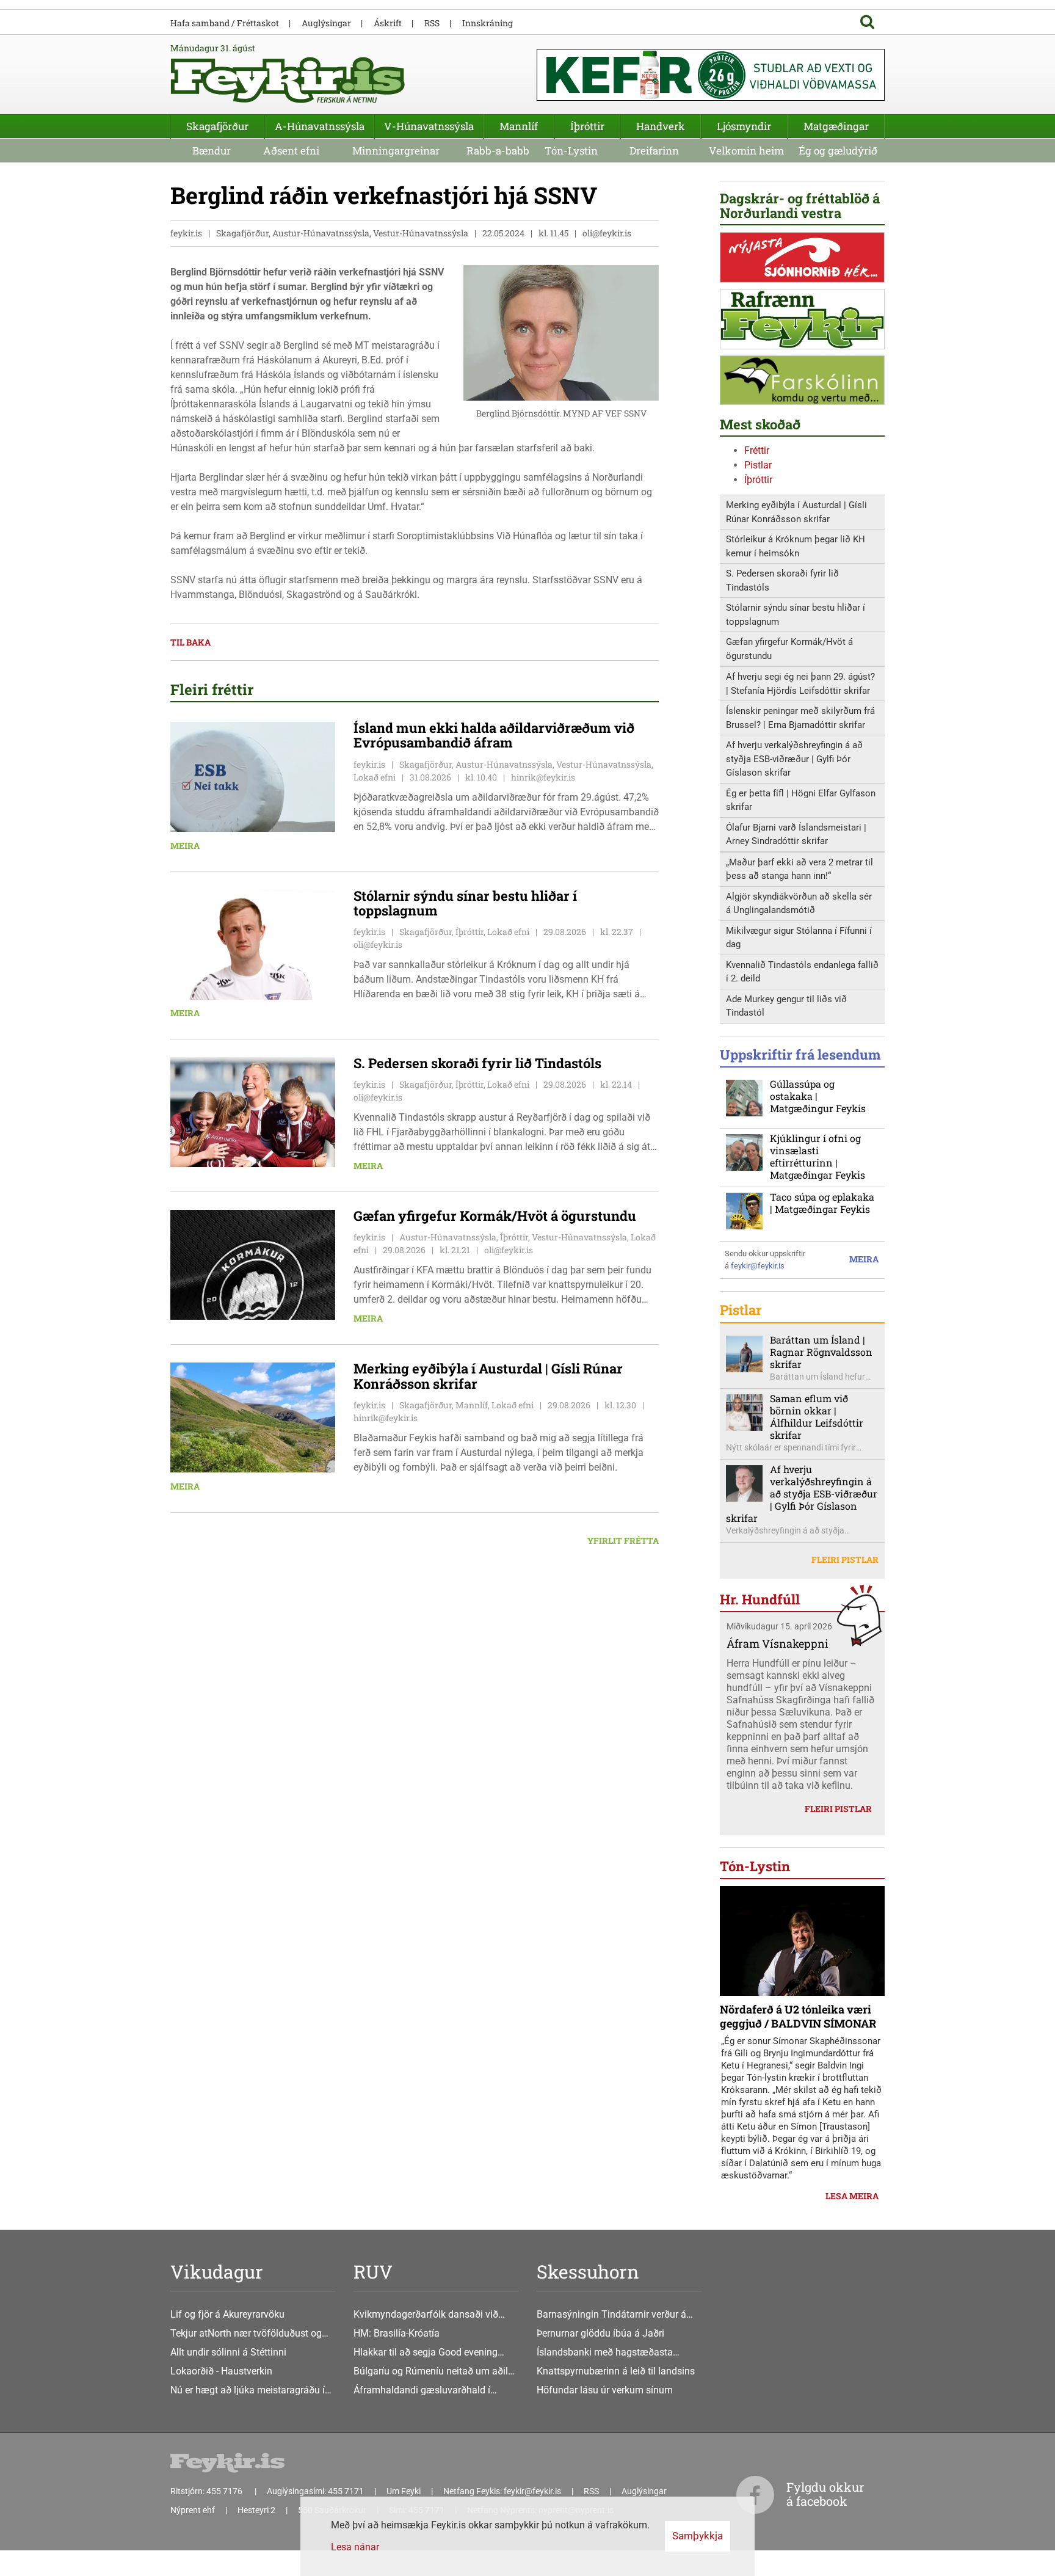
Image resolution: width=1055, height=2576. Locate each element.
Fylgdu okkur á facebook (825, 2494)
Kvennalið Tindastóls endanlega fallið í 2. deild (802, 972)
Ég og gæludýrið (838, 151)
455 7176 (225, 2491)
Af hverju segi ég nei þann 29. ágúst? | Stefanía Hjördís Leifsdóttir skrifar (800, 684)
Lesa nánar (355, 2547)
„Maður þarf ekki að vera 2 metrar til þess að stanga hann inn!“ (799, 869)
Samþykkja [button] (698, 2536)
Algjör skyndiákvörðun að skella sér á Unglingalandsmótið (799, 904)
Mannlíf (519, 126)
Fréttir (757, 450)
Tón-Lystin (571, 151)
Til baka (190, 642)
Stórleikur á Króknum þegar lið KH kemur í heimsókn (796, 546)
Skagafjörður (217, 126)
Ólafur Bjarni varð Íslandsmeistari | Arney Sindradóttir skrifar (796, 835)
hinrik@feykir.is (543, 777)
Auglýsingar (326, 23)
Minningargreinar (396, 151)
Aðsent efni (291, 151)
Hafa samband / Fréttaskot (225, 23)
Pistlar (758, 465)
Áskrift (388, 23)
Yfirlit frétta (623, 1541)
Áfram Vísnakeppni (778, 1643)
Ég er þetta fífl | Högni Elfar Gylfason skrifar (801, 800)
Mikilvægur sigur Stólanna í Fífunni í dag (799, 938)
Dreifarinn (654, 151)
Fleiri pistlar (845, 1559)
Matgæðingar (836, 126)
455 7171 (346, 2491)
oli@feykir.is (607, 233)
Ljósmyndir (744, 126)
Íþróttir (758, 480)
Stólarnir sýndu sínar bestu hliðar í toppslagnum (796, 615)
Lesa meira (852, 2196)
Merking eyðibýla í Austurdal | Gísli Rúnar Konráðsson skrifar (796, 512)
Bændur (212, 151)
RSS (432, 23)
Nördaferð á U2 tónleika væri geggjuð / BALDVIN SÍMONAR (798, 2016)
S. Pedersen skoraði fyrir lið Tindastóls (782, 580)
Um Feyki (404, 2491)
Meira (185, 846)
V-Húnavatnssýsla (429, 126)
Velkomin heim (746, 151)
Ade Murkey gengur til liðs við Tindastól (786, 1006)
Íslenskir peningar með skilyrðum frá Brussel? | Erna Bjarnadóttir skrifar (800, 718)
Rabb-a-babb (498, 151)
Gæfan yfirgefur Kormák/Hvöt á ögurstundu (789, 649)
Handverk (661, 126)
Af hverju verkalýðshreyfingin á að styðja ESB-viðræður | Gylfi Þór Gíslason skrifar (794, 759)
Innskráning (488, 23)
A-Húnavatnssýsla (320, 126)
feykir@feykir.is (758, 1266)
